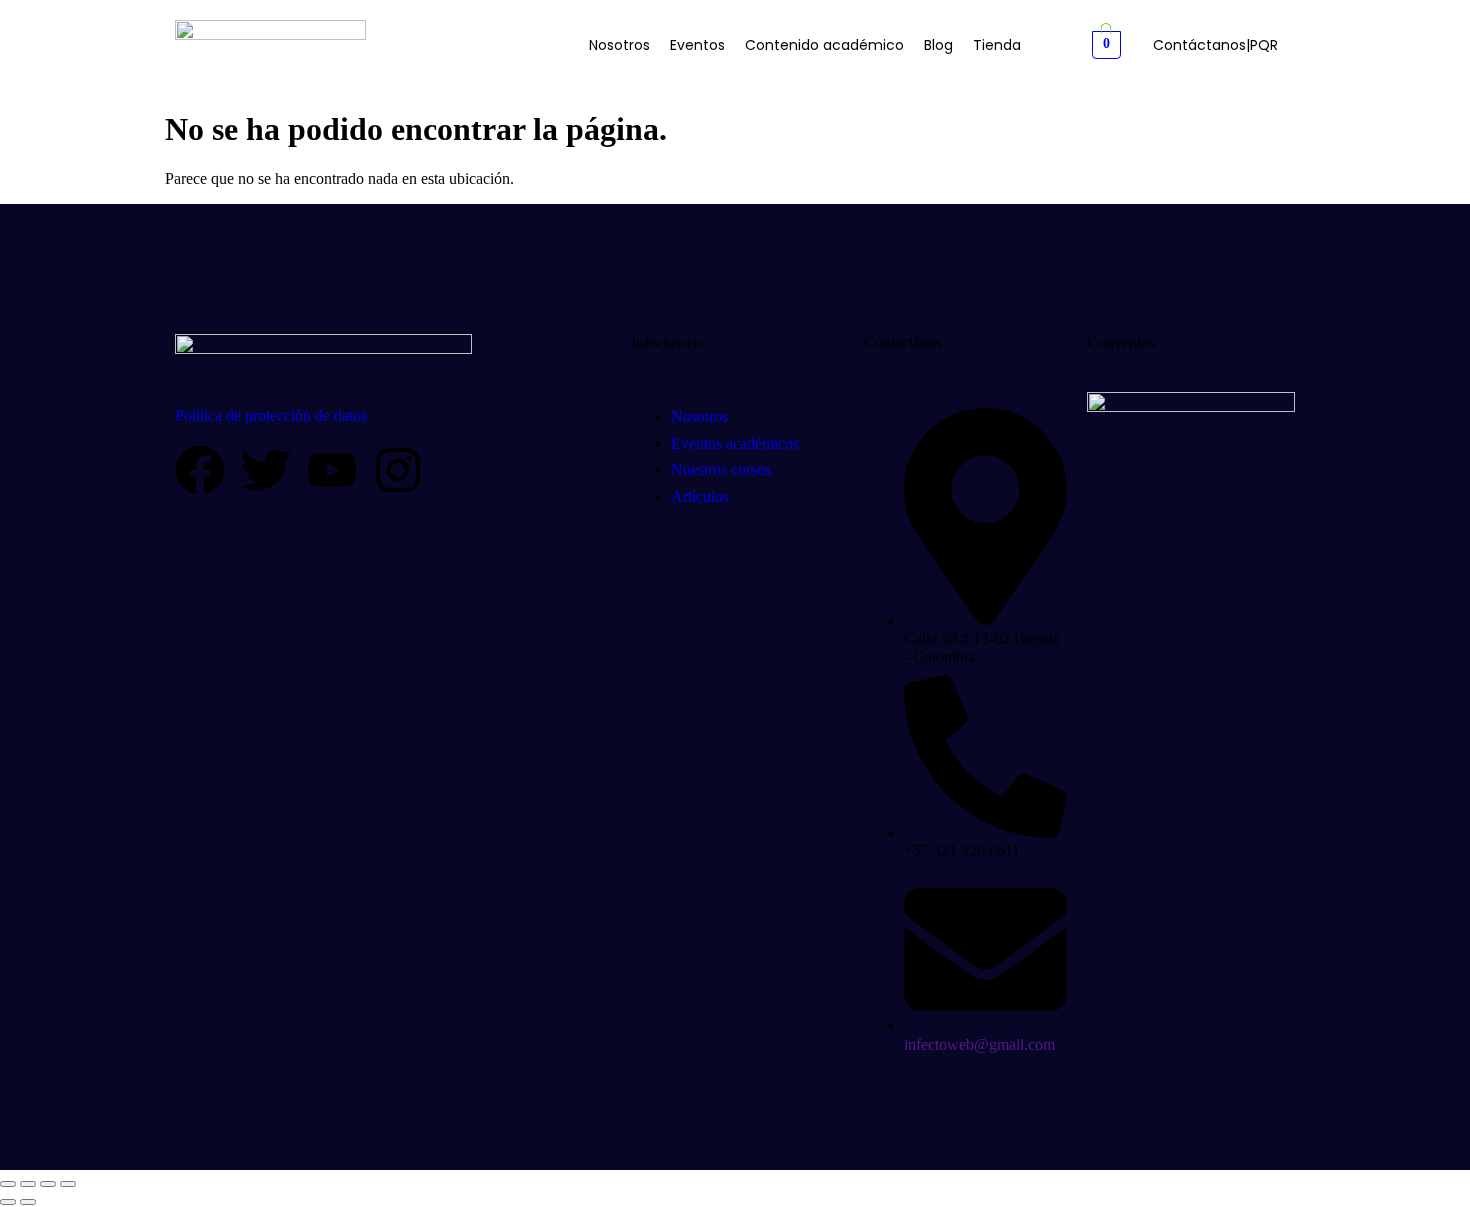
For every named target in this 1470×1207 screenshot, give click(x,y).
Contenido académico (824, 45)
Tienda (997, 45)
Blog (938, 45)
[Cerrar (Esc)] (68, 1184)
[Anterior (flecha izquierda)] (8, 1202)
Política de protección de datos (271, 415)
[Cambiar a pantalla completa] (28, 1184)
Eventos (697, 45)
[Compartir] (48, 1184)
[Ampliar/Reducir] (8, 1184)
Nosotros (619, 45)
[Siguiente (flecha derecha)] (28, 1202)
